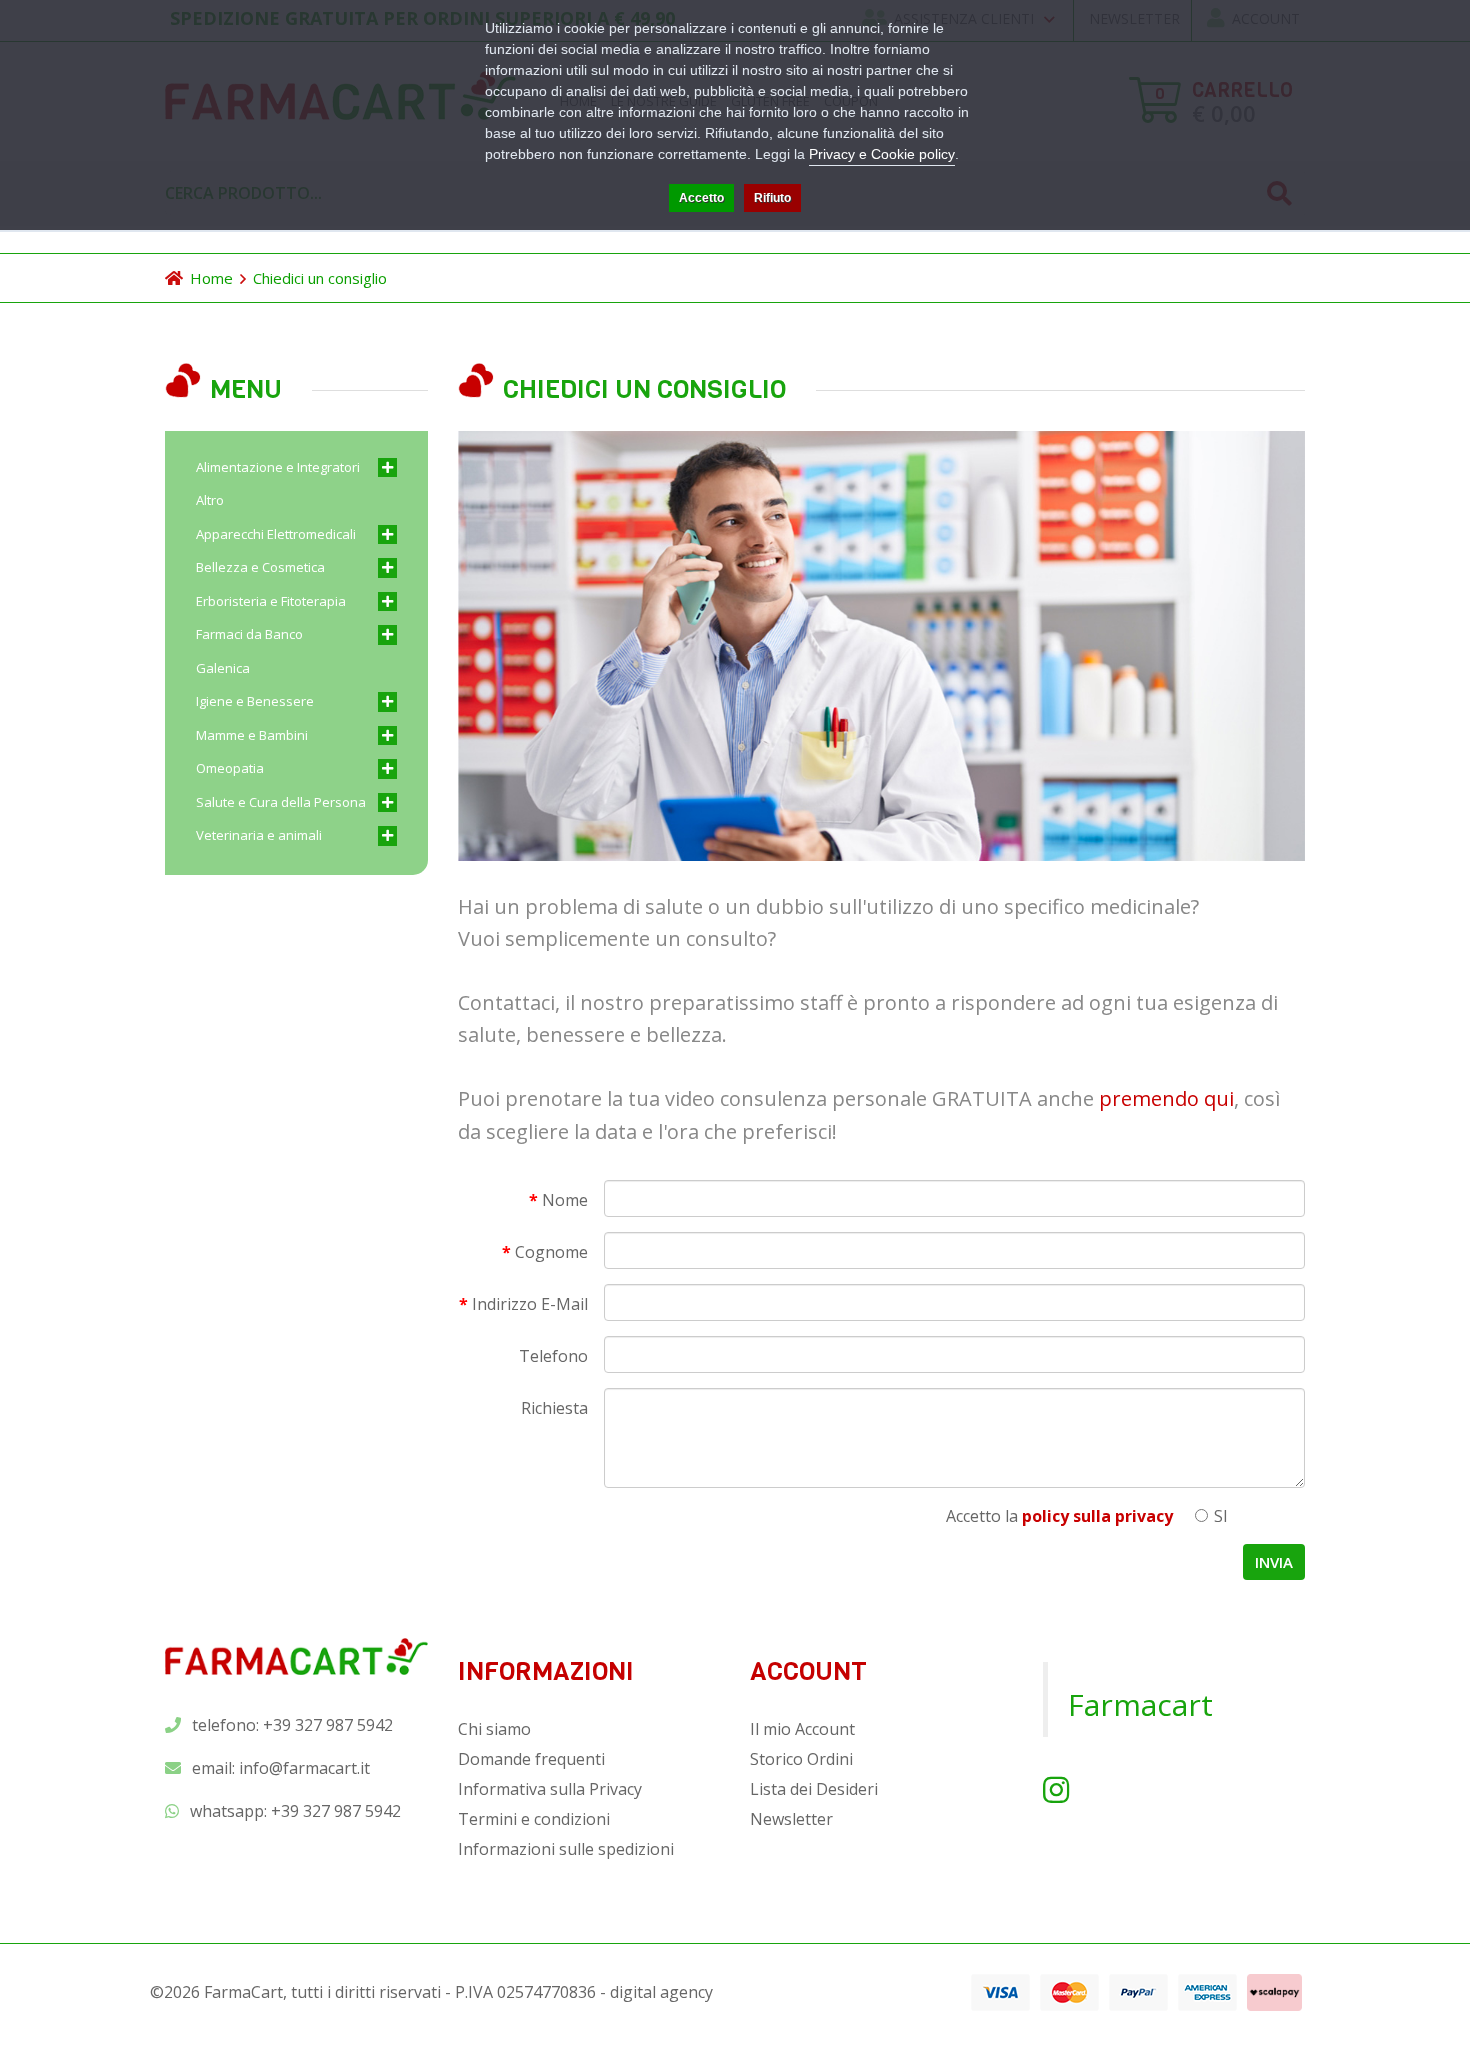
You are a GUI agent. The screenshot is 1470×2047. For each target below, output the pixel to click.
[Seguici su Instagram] (1056, 1789)
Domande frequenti (531, 1759)
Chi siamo (494, 1729)
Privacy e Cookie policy (882, 154)
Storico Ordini (801, 1759)
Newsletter (791, 1819)
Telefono (553, 1356)
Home (211, 278)
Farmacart (1140, 1704)
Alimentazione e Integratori (278, 467)
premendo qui (1166, 1098)
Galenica (223, 668)
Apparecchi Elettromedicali (276, 534)
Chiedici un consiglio (320, 278)
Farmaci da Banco (249, 634)
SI (1219, 1516)
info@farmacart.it (304, 1768)
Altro (210, 500)
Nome (565, 1200)
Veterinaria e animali (259, 835)
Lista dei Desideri (814, 1789)
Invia (1274, 1562)
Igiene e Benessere (255, 701)
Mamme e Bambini (252, 735)
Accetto (701, 198)
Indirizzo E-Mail (530, 1304)
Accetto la (1059, 1516)
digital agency (661, 1992)
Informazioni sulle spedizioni (566, 1849)
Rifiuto (772, 198)
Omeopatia (230, 768)
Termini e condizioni (534, 1819)
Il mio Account (802, 1729)
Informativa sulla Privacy (550, 1789)
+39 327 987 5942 (336, 1811)
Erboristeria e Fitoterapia (271, 601)
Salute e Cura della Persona (281, 802)
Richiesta (554, 1408)
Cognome (551, 1252)
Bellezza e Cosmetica (260, 567)
